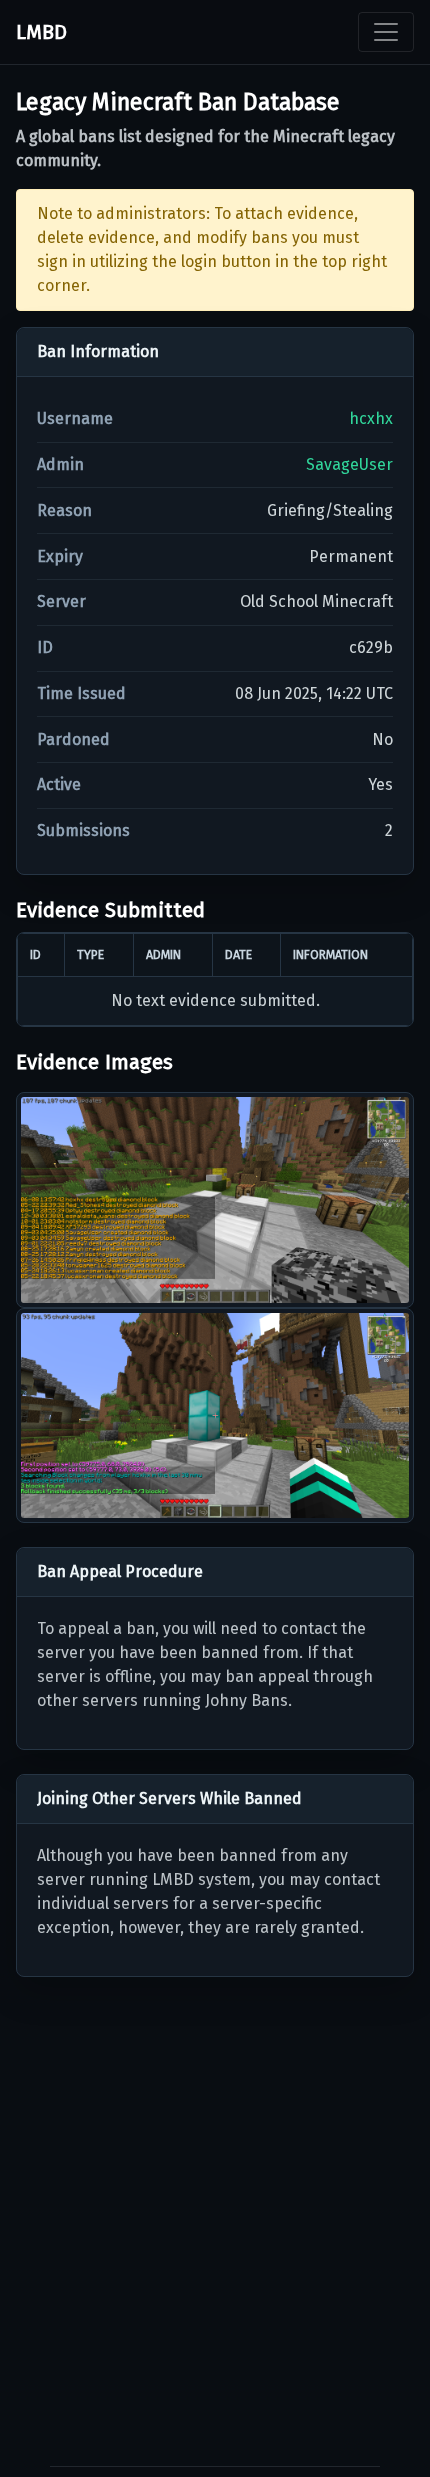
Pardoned (73, 739)
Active (59, 784)
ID (45, 647)
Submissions (83, 830)
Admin (60, 464)
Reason (64, 510)
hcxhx (371, 418)
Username (75, 418)
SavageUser (349, 464)
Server (61, 601)
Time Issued (81, 693)
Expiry (60, 556)
